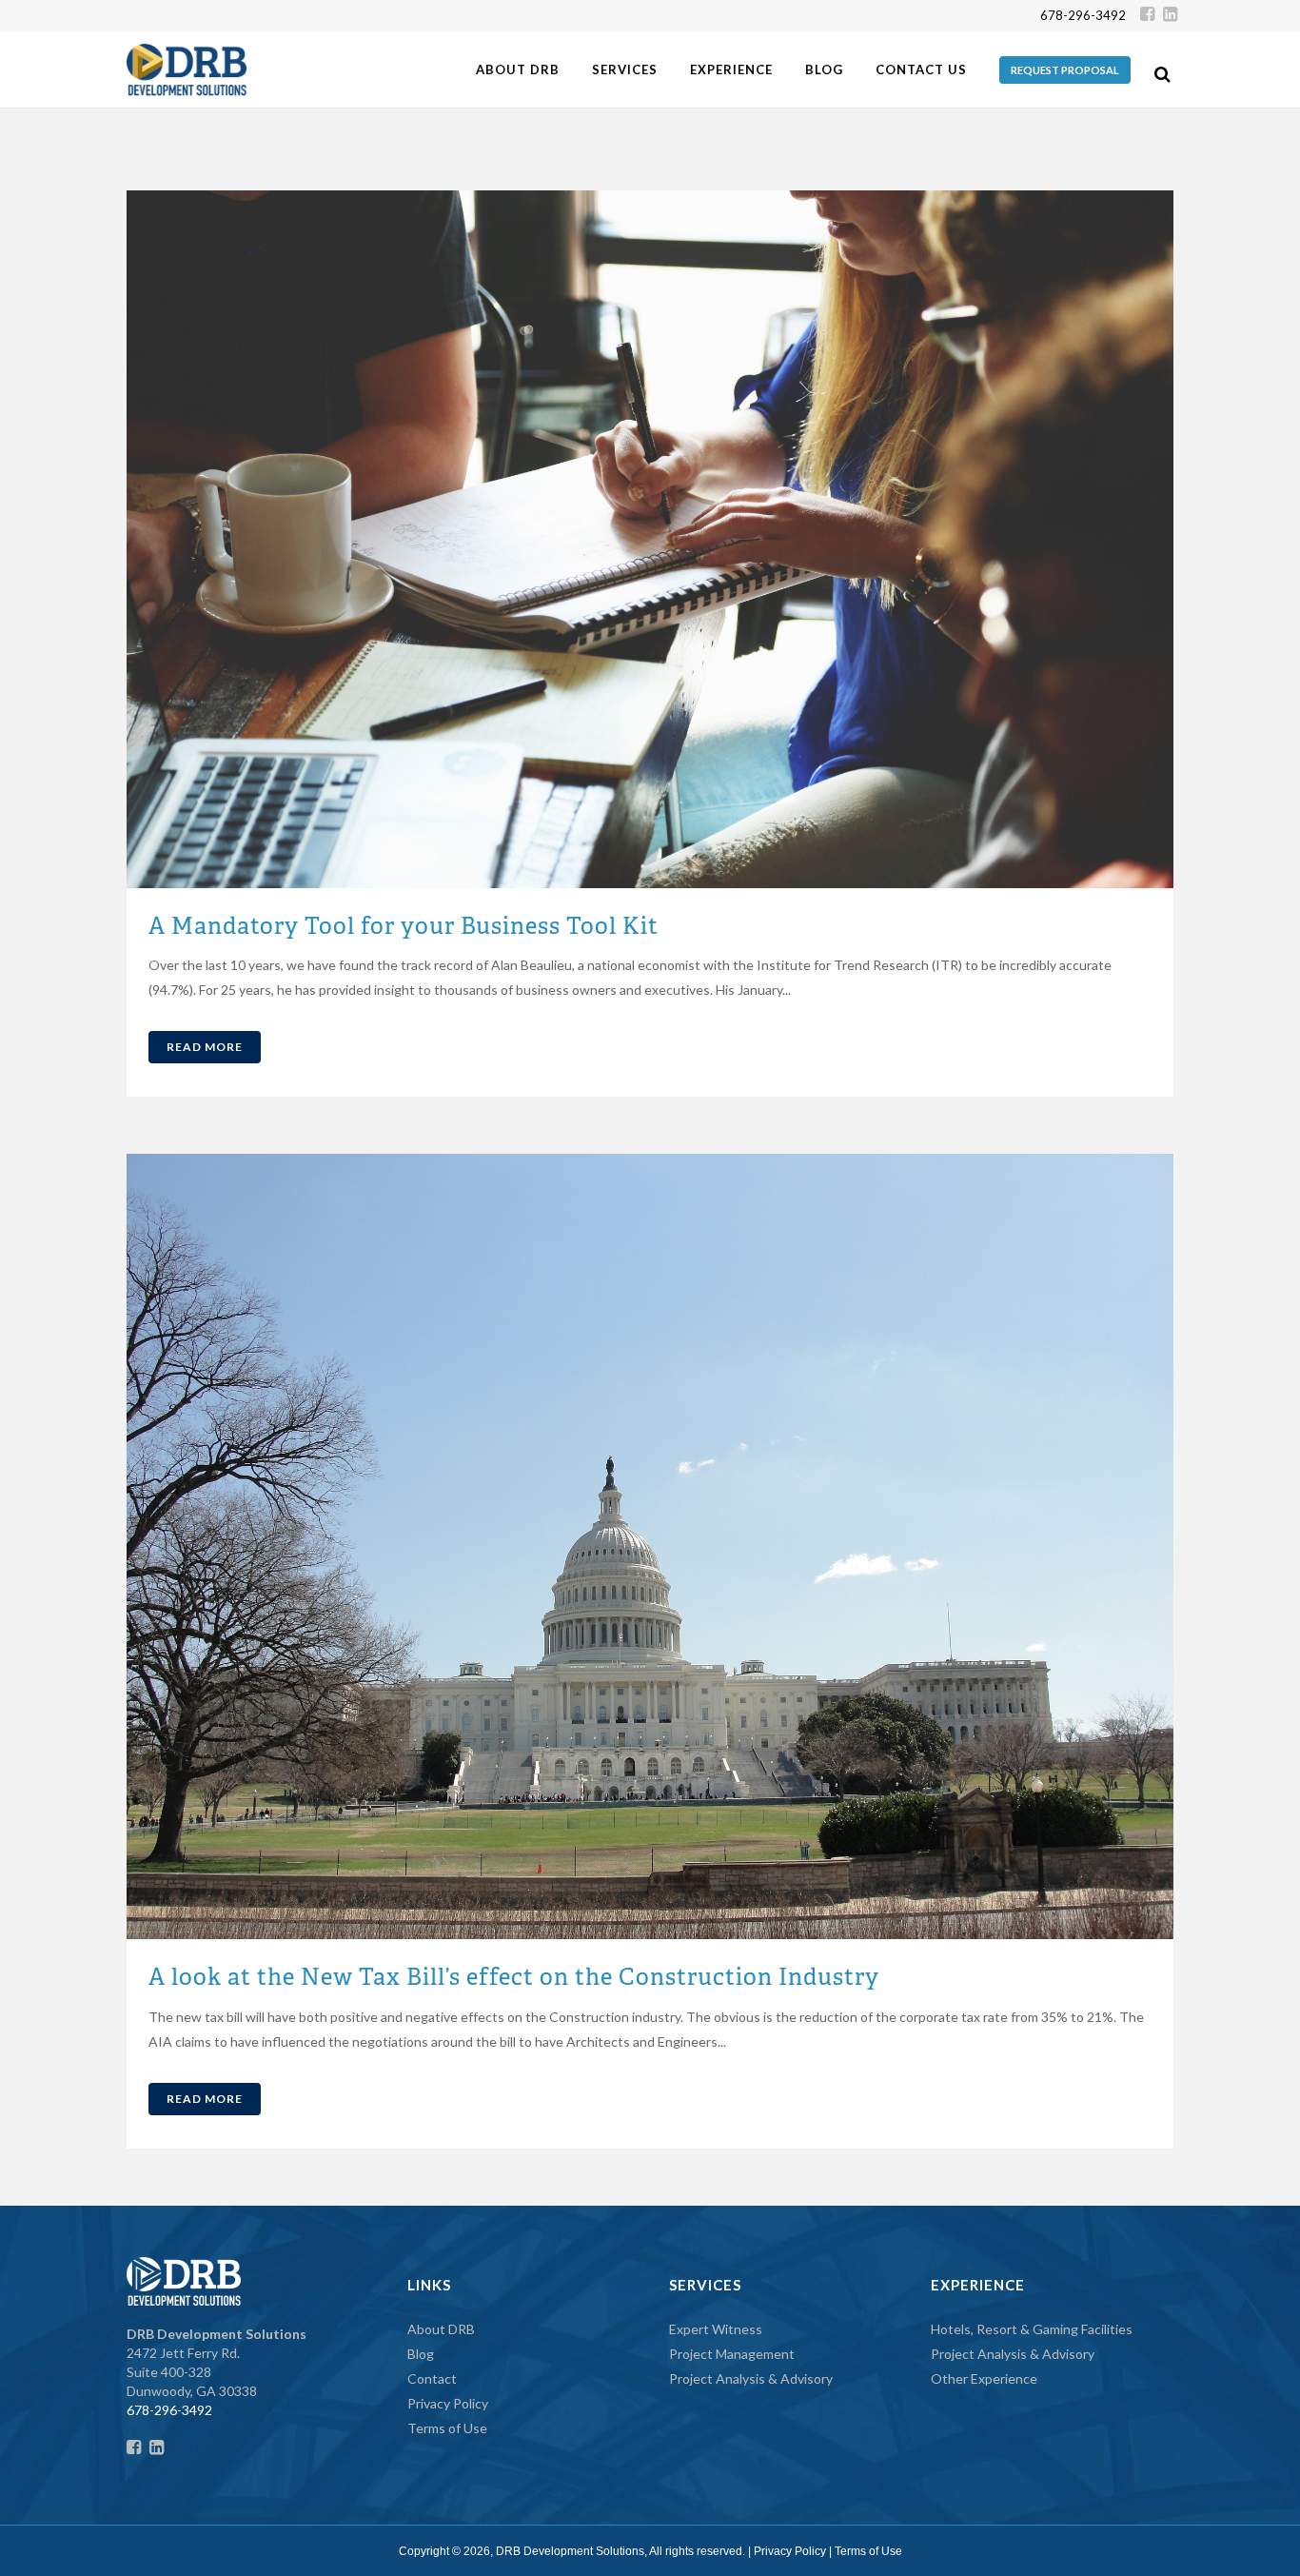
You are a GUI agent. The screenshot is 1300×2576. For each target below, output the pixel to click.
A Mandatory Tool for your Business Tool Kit (404, 926)
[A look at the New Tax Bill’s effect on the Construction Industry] (650, 1546)
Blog (421, 2354)
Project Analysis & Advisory (751, 2378)
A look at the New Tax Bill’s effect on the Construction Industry (514, 1977)
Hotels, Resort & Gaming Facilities (1032, 2329)
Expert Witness (716, 2329)
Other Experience (984, 2378)
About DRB (441, 2329)
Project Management (732, 2354)
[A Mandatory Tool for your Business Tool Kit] (650, 539)
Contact (432, 2378)
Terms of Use (447, 2428)
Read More (205, 1047)
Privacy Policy (448, 2403)
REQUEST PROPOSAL (1065, 70)
